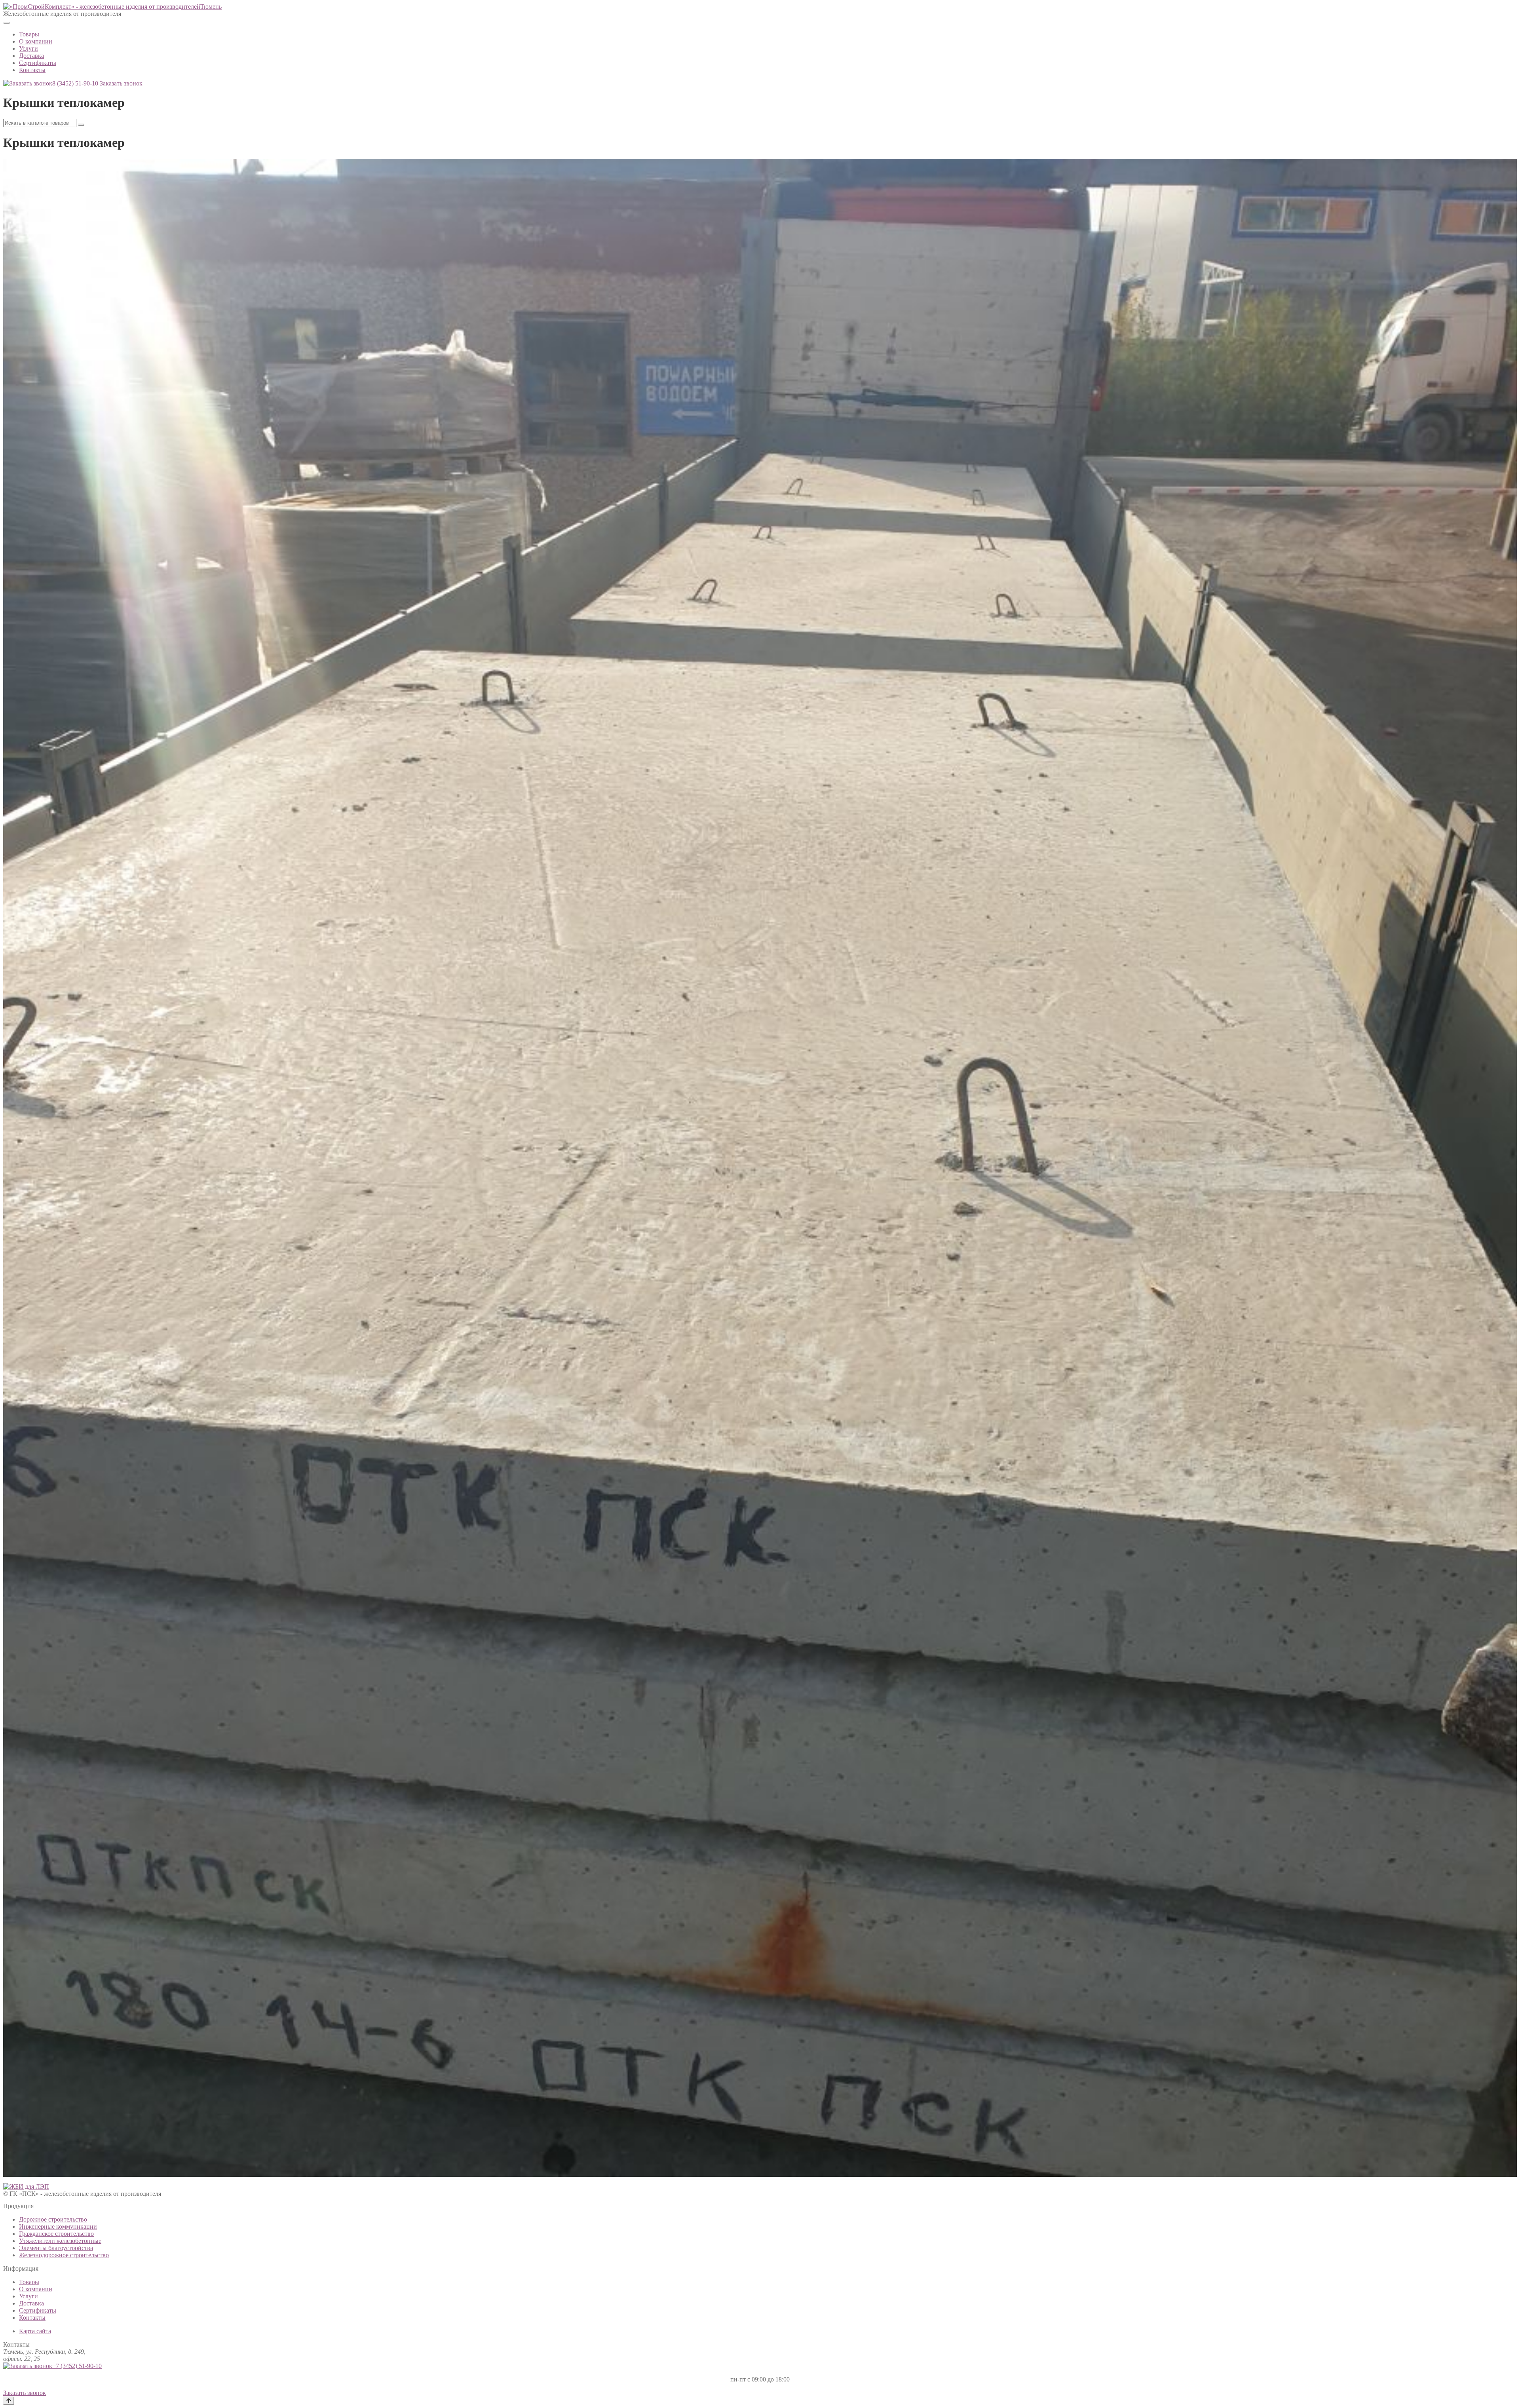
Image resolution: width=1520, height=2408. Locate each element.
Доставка (31, 56)
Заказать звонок (121, 83)
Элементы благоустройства (56, 2248)
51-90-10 (75, 83)
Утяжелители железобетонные (60, 2241)
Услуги (28, 48)
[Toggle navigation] (6, 23)
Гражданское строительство (56, 2234)
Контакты (32, 70)
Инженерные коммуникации (58, 2226)
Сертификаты (38, 63)
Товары (29, 34)
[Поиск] (81, 125)
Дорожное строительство (53, 2219)
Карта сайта (35, 2331)
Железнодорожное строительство (64, 2255)
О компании (36, 41)
